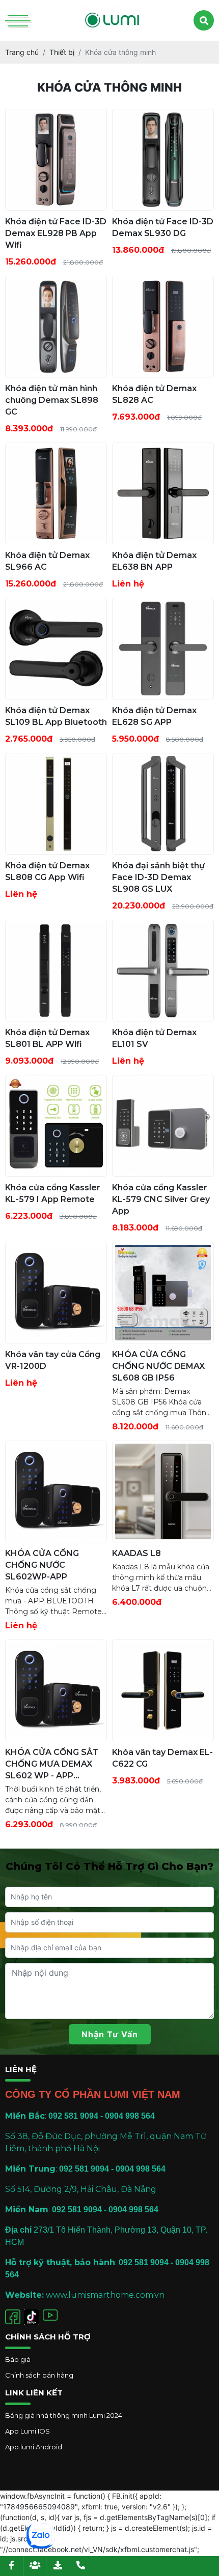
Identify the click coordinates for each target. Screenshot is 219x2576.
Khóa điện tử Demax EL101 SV (154, 1038)
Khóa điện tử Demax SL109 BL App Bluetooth (56, 716)
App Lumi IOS (28, 2431)
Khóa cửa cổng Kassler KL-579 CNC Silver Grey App (161, 1199)
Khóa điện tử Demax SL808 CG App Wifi (47, 871)
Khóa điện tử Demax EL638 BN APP (154, 561)
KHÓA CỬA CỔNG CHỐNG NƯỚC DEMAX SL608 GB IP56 (158, 1366)
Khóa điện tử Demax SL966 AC (47, 561)
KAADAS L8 (136, 1553)
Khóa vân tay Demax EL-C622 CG (162, 1758)
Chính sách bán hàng (39, 2375)
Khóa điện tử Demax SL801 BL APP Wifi (47, 1038)
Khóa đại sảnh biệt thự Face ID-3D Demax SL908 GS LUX (158, 877)
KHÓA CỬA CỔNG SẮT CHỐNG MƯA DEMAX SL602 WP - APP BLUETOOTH (52, 1764)
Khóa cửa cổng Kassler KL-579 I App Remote (53, 1193)
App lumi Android (34, 2447)
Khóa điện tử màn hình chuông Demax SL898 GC (52, 400)
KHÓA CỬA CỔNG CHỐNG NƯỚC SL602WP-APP (42, 1565)
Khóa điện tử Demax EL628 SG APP (154, 716)
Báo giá (18, 2359)
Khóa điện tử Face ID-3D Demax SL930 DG (163, 227)
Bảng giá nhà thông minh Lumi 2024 (64, 2415)
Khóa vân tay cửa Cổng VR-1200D (53, 1360)
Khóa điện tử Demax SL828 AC (154, 394)
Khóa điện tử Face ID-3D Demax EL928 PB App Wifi (56, 233)
